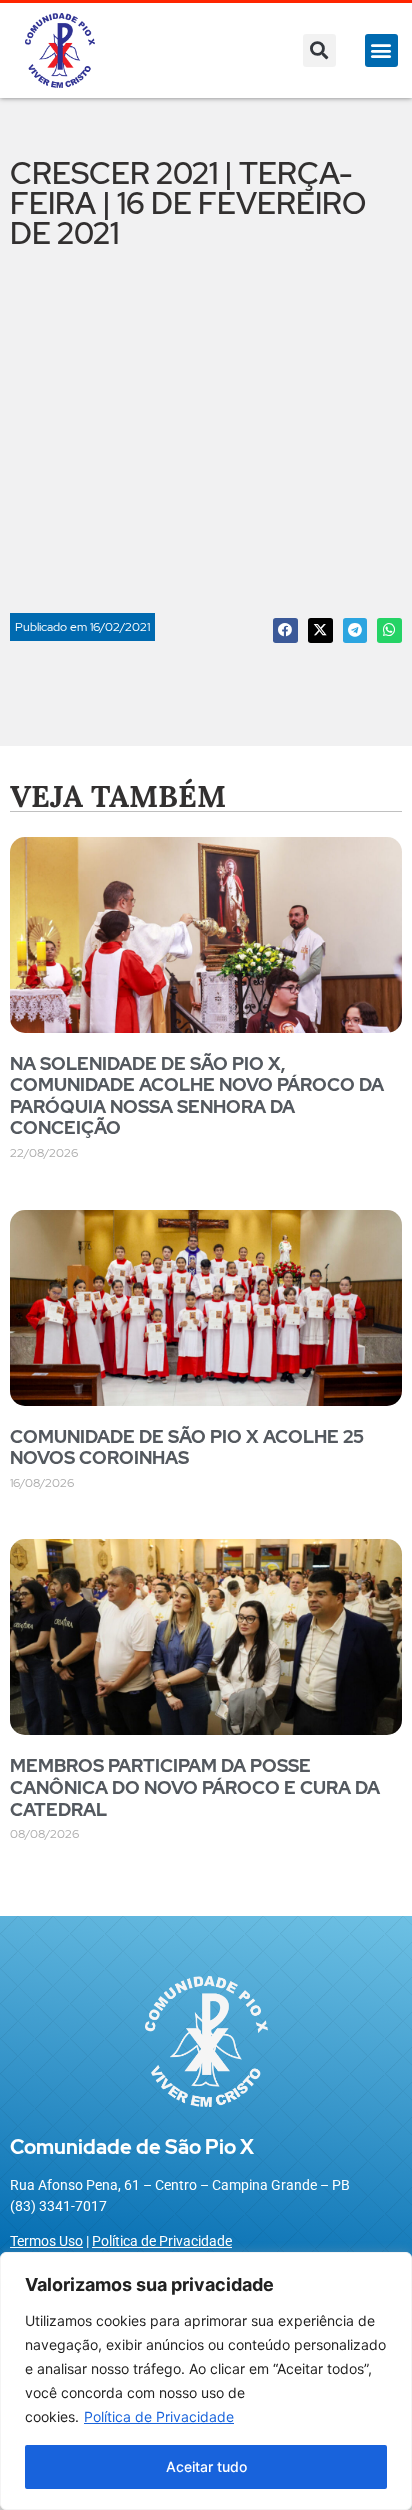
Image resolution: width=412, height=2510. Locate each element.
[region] (206, 2381)
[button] (319, 50)
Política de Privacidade (159, 2416)
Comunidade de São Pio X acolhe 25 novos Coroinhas (187, 1447)
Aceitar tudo (206, 2466)
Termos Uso (46, 2241)
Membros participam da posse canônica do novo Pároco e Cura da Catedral (195, 1787)
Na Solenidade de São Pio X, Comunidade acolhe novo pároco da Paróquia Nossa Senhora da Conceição (197, 1096)
